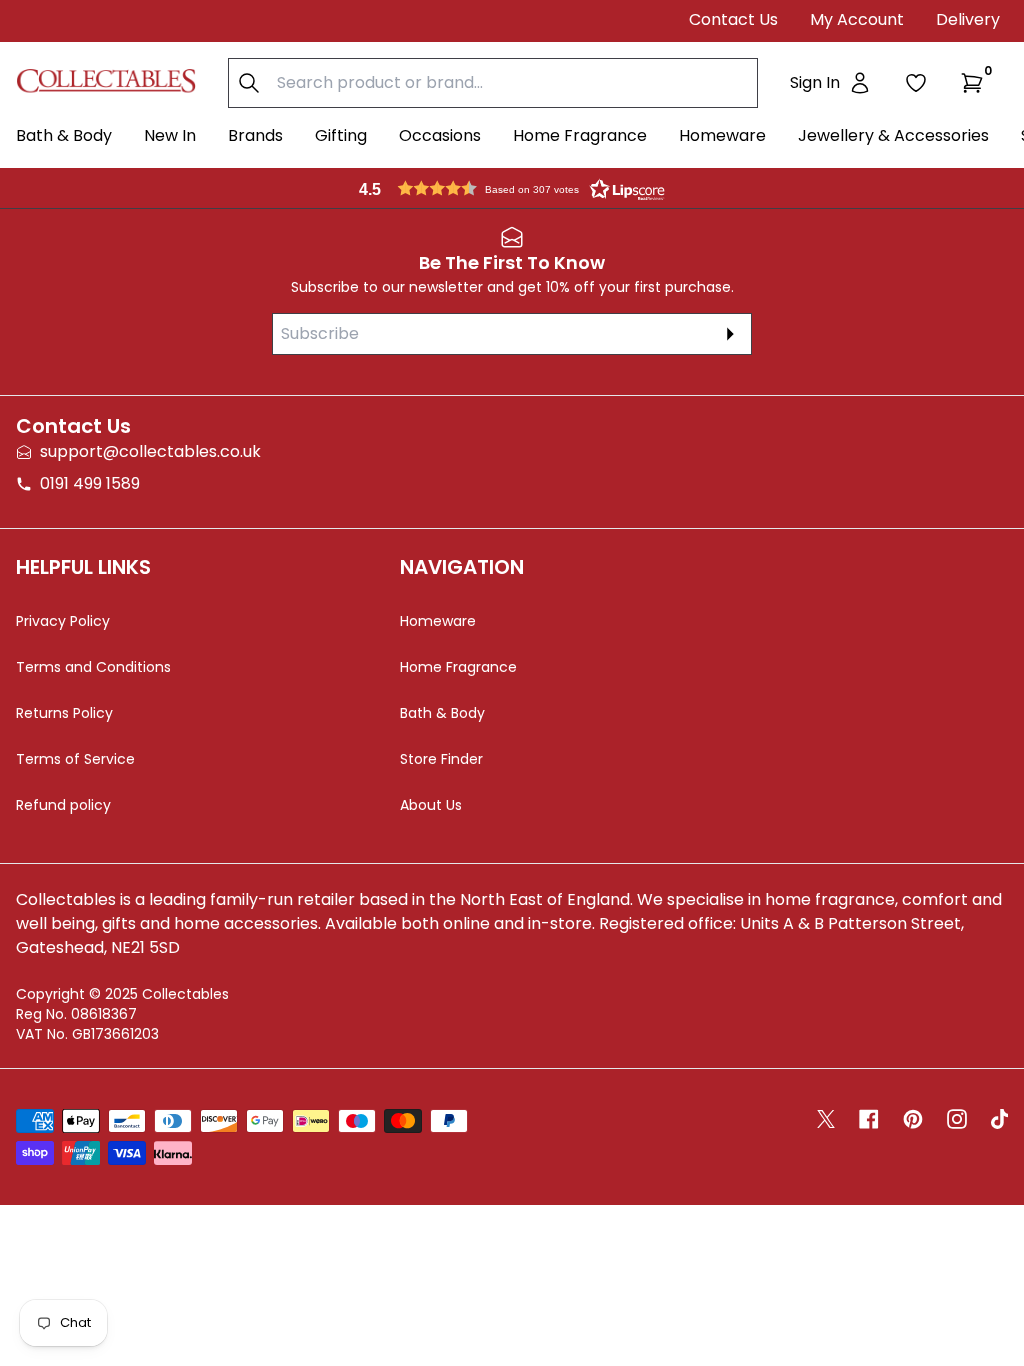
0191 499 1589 (90, 483)
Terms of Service (75, 759)
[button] (976, 83)
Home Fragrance (580, 135)
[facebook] (869, 1119)
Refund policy (63, 805)
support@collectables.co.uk (150, 451)
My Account (857, 19)
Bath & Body (64, 135)
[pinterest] (913, 1119)
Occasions (440, 135)
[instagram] (957, 1119)
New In (170, 135)
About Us (431, 805)
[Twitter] (826, 1119)
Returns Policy (64, 713)
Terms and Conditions (93, 667)
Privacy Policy (63, 621)
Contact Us (733, 19)
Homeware (722, 135)
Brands (255, 135)
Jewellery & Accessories (893, 135)
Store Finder (441, 759)
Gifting (341, 135)
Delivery (968, 19)
